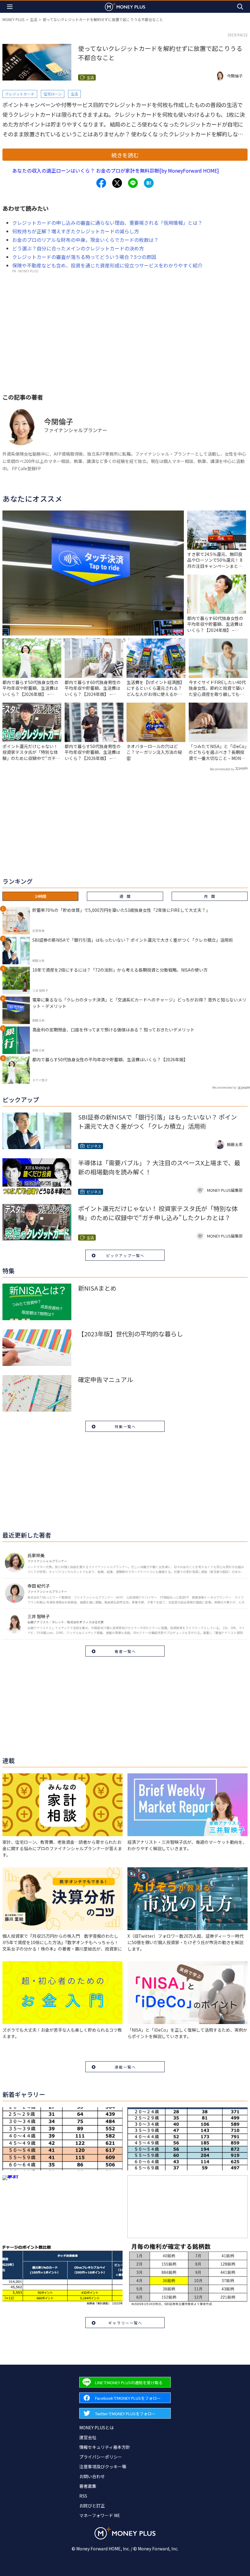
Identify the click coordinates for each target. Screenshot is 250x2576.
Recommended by (222, 769)
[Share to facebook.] (101, 183)
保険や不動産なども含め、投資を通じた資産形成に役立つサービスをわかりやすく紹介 (107, 265)
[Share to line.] (133, 183)
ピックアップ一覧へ (125, 1255)
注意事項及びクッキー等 (103, 2467)
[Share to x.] (117, 183)
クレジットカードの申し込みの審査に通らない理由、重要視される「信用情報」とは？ (107, 223)
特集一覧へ (125, 1426)
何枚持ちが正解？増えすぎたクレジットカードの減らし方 (76, 231)
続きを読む (125, 155)
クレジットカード (20, 94)
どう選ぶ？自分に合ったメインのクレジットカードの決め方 (78, 248)
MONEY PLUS (13, 19)
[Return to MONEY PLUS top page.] (125, 7)
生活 (34, 19)
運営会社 (88, 2437)
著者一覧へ (125, 1651)
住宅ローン (53, 94)
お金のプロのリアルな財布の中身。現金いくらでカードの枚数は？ (85, 240)
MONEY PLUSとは (96, 2427)
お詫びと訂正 (92, 2506)
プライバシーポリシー (101, 2457)
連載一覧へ (125, 2067)
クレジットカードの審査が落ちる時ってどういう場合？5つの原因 (84, 257)
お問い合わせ (92, 2476)
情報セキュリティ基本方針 (105, 2447)
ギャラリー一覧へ (125, 2323)
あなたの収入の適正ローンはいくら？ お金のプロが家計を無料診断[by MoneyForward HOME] (116, 170)
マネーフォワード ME (100, 2515)
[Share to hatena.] (149, 183)
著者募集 (88, 2486)
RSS (83, 2496)
